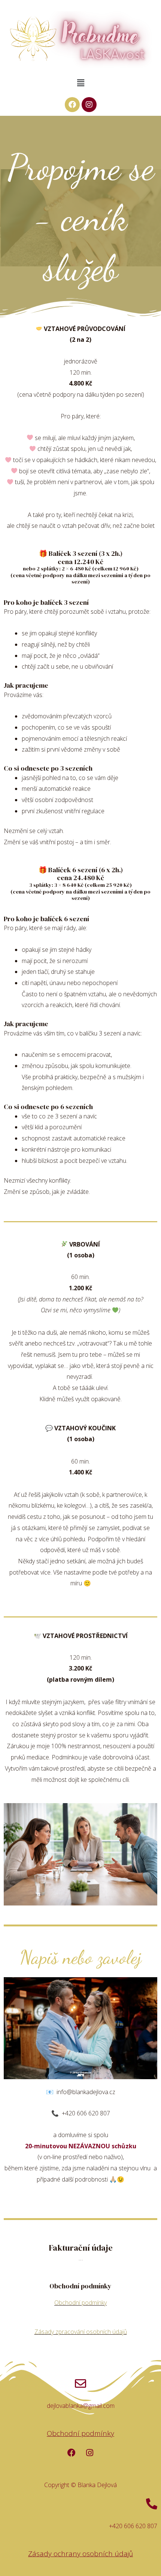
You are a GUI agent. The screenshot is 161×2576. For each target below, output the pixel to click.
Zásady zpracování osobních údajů (81, 2332)
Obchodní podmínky (80, 2303)
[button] (80, 83)
